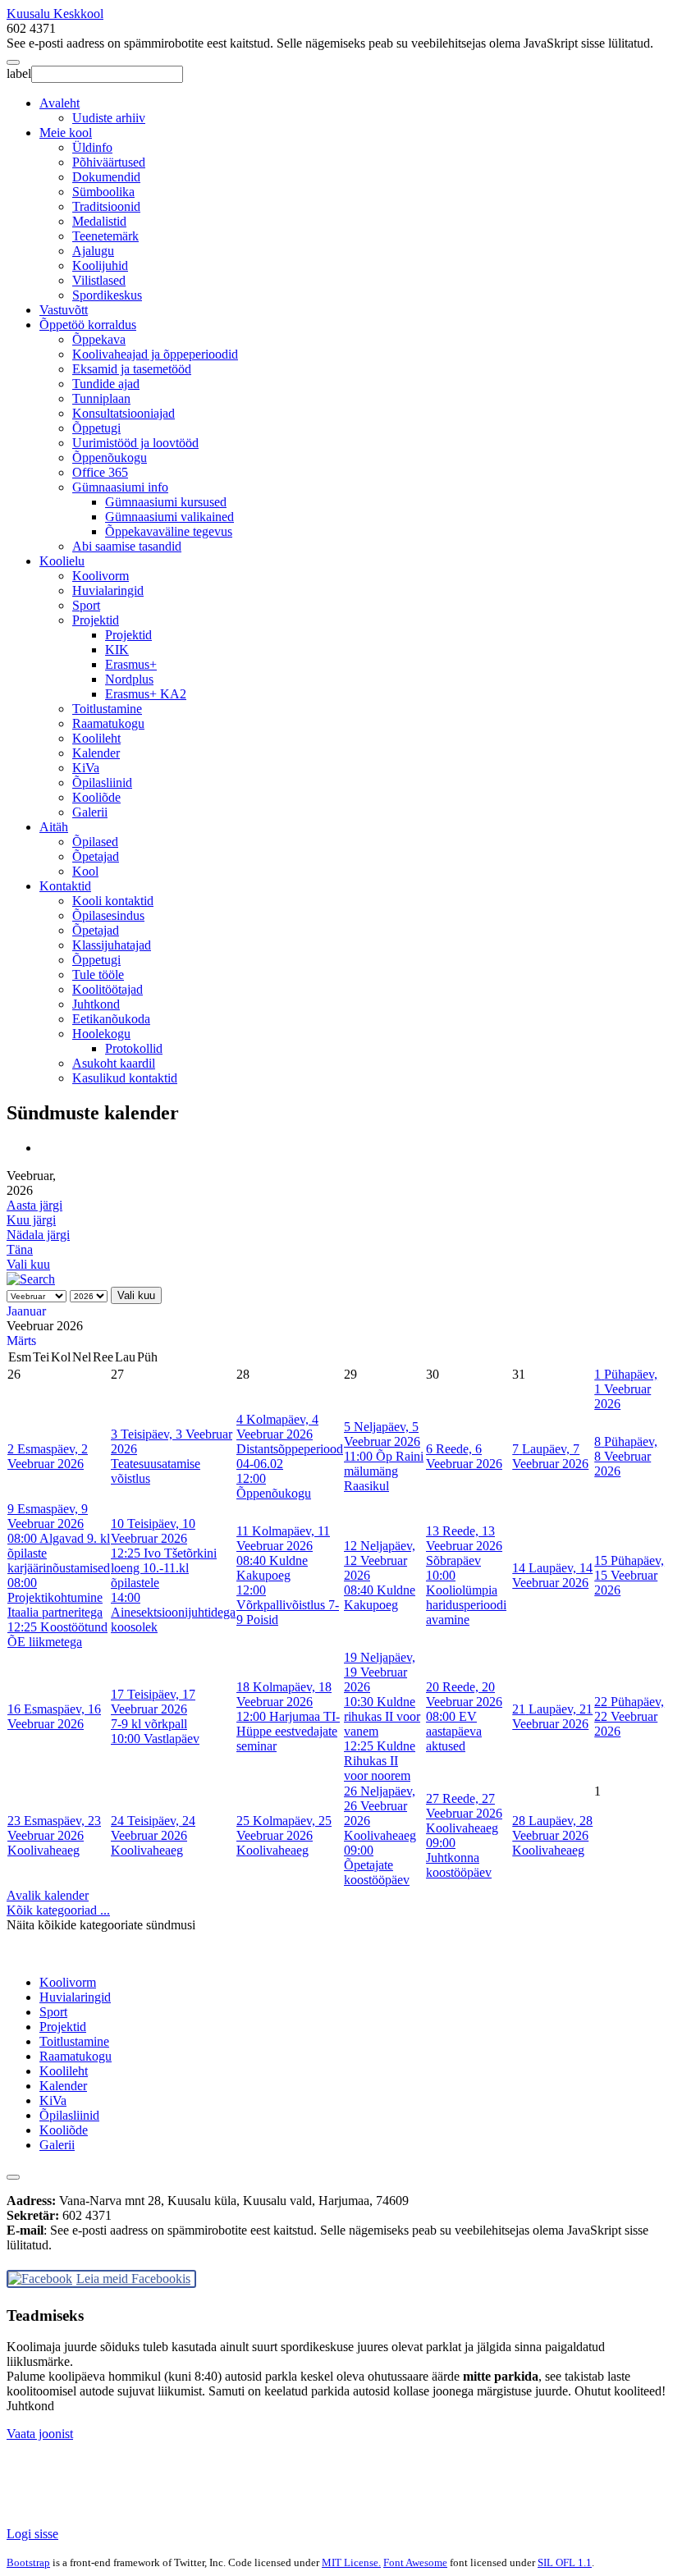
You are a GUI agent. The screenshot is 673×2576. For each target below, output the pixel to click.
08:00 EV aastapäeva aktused (454, 1731)
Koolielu (62, 561)
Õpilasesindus (108, 915)
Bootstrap (28, 2562)
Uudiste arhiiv (109, 118)
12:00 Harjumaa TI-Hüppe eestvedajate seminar (288, 1731)
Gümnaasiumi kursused (166, 502)
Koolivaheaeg (43, 1850)
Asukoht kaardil (114, 1063)
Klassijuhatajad (112, 945)
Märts (21, 1341)
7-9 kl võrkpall (149, 1724)
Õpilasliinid (102, 782)
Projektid (96, 620)
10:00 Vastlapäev (155, 1739)
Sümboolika (103, 192)
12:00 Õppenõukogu (274, 1486)
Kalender (96, 753)
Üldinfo (92, 147)
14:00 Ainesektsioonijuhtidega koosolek (173, 1612)
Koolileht (96, 738)
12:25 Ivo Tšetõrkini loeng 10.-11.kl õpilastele (164, 1568)
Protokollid (134, 1048)
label (19, 73)
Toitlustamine (107, 709)
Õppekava (99, 339)
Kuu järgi (31, 1220)
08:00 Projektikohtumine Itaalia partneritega (55, 1597)
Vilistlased (99, 280)
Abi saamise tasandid (127, 546)
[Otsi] (31, 1279)
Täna (20, 1249)
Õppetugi (96, 428)
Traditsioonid (106, 206)
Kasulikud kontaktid (125, 1078)
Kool (85, 871)
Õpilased (95, 842)
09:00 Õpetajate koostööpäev (377, 1865)
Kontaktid (65, 886)
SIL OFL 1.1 (565, 2562)
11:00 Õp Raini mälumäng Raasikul (384, 1471)
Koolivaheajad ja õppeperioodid (155, 354)
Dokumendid (106, 177)
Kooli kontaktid (113, 901)
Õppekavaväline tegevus (169, 531)
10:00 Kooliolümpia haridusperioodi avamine (466, 1597)
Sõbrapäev (453, 1560)
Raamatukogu (108, 723)
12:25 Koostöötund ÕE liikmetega (57, 1634)
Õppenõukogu (110, 458)
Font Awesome (415, 2562)
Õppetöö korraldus (88, 325)
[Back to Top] (13, 2177)
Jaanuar (26, 1311)
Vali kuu (28, 1264)
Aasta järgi (34, 1205)
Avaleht (60, 103)
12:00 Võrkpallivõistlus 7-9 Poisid (288, 1605)
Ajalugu (93, 251)
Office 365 (100, 472)
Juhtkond (96, 1004)
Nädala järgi (38, 1235)
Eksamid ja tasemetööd (132, 369)
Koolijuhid (100, 265)
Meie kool (66, 133)
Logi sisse (32, 2534)
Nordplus (129, 679)
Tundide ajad (106, 384)
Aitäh (54, 827)
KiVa (86, 768)
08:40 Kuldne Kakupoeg (272, 1568)
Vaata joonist (40, 2434)
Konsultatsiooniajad (124, 413)
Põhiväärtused (109, 162)
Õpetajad (96, 856)
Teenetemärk (105, 236)
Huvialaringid (108, 590)
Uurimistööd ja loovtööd (135, 443)
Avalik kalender (48, 1895)
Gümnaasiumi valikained (169, 517)
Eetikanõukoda (111, 1019)
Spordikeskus (107, 295)
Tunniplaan (101, 398)
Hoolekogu (101, 1034)
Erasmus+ (131, 664)
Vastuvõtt (64, 310)
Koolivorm (101, 576)
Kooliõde (96, 797)
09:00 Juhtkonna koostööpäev (459, 1858)
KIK (117, 650)
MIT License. (351, 2562)
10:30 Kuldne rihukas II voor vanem (382, 1716)
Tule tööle (98, 975)
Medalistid (99, 221)
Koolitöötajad (108, 989)
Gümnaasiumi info (120, 487)
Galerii (90, 812)
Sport (86, 605)
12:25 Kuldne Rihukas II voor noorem (380, 1761)
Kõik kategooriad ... (58, 1910)
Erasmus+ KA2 (146, 694)
